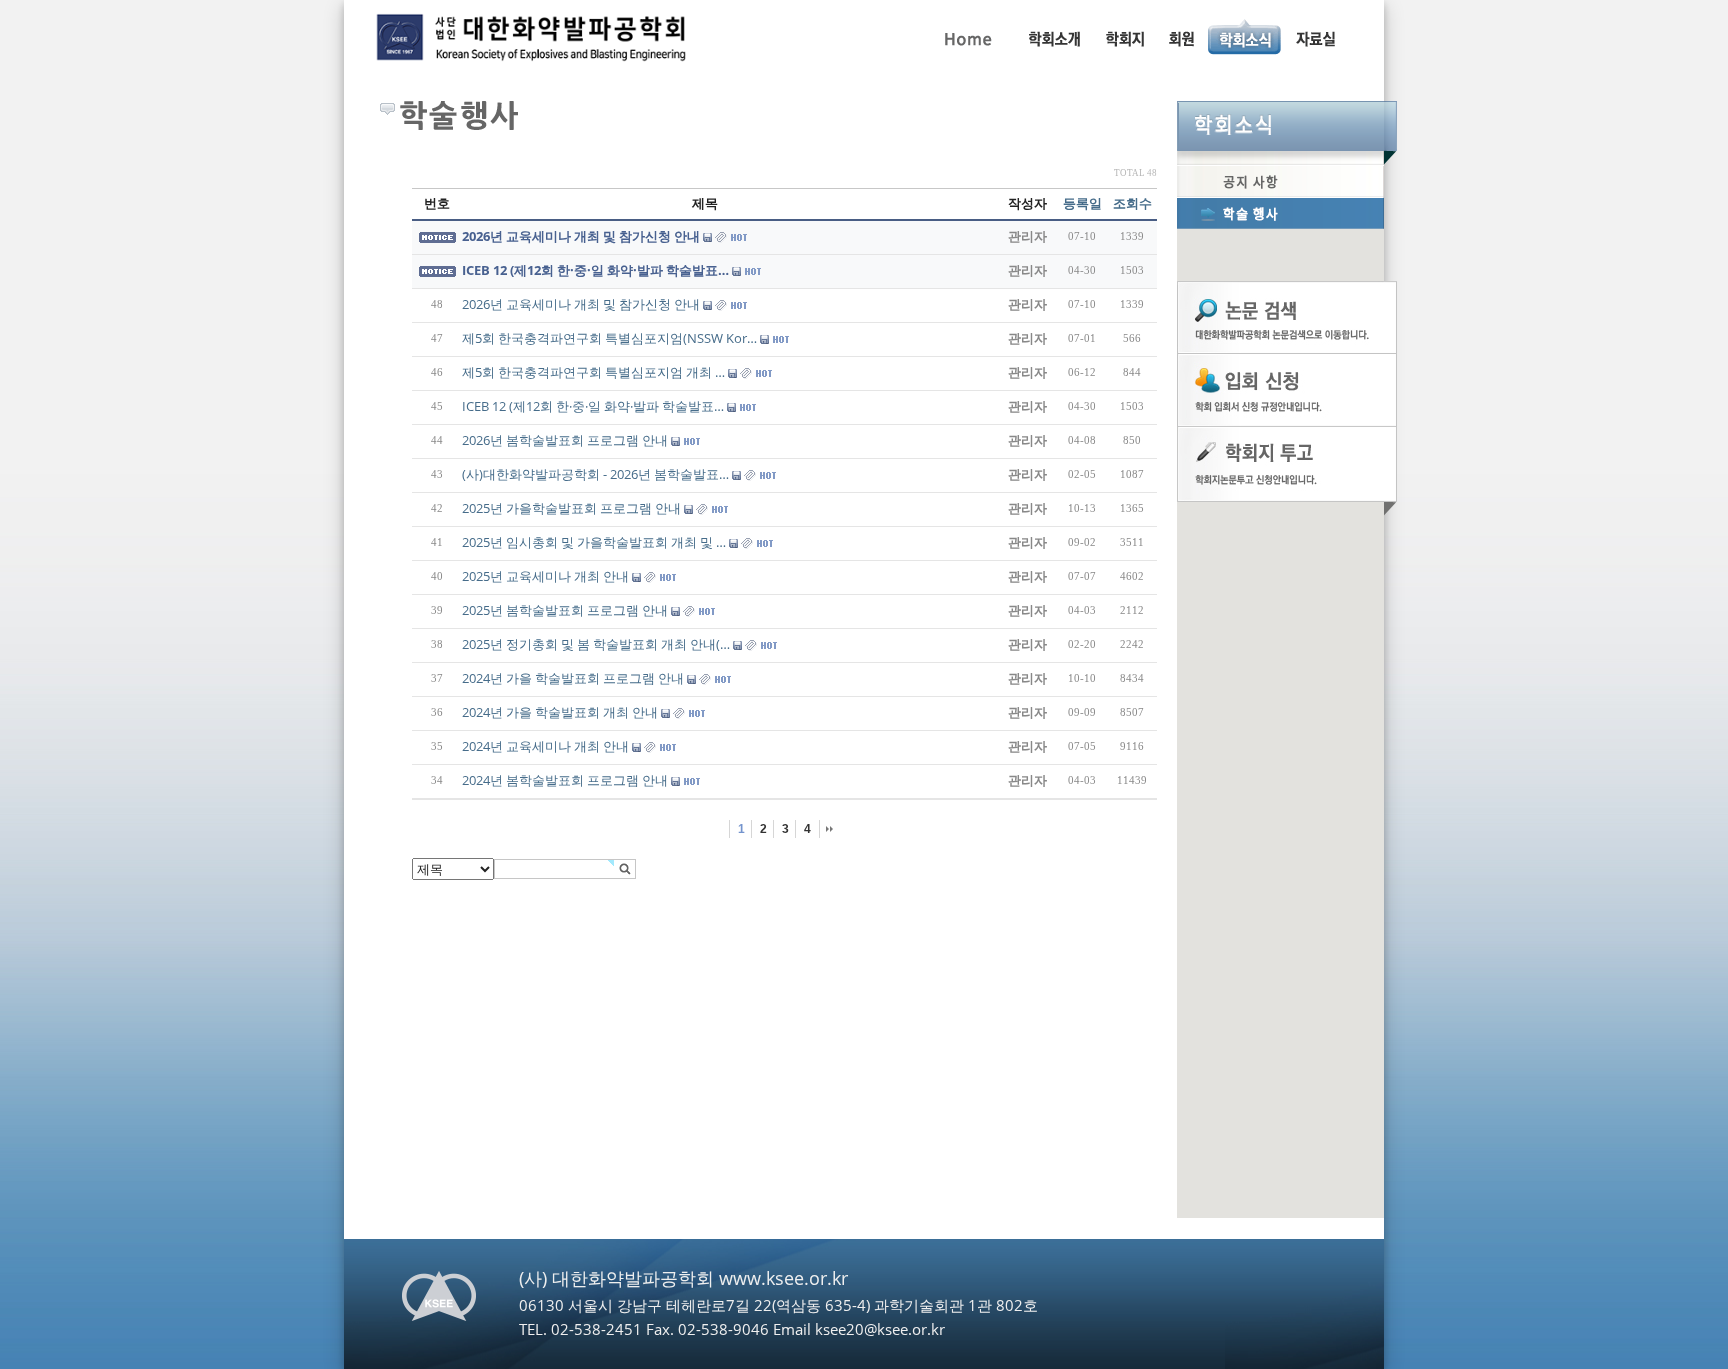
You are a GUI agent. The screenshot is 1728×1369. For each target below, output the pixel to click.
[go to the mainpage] (534, 42)
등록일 (1082, 203)
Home (966, 37)
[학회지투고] (1287, 463)
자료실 (1315, 37)
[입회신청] (1287, 389)
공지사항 (1280, 181)
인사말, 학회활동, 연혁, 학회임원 (1053, 37)
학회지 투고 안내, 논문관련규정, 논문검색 (1124, 37)
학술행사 (1280, 213)
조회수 (1132, 203)
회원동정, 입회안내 (1181, 37)
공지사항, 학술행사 (1245, 37)
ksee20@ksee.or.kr (880, 1329)
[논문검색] (1287, 316)
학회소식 (1287, 126)
